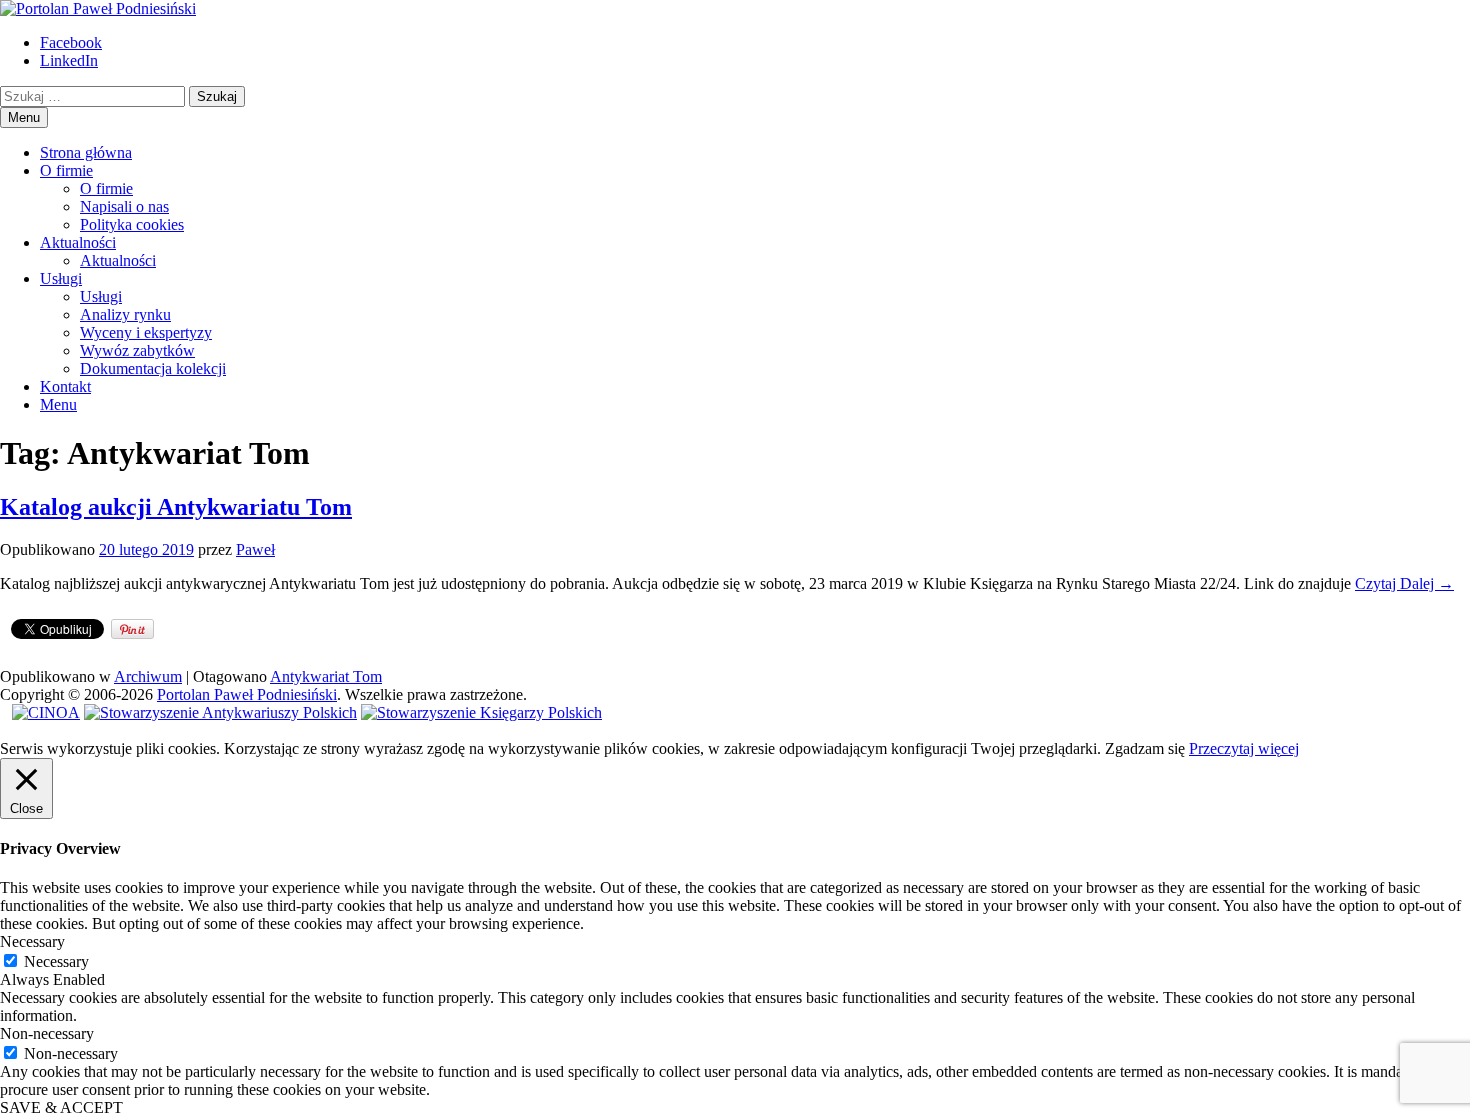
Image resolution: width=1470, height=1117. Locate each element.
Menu (58, 404)
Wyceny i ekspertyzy (146, 332)
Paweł (255, 549)
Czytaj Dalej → (1404, 583)
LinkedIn (69, 60)
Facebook (71, 42)
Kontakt (65, 386)
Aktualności (78, 242)
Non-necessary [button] (47, 1033)
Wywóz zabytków (137, 350)
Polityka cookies (132, 224)
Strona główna (86, 152)
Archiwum (148, 676)
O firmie (66, 170)
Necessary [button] (32, 941)
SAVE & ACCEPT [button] (61, 1107)
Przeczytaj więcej (1244, 748)
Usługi (61, 278)
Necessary (56, 961)
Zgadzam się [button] (1145, 748)
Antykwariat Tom (326, 676)
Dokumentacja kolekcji (153, 368)
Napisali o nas (124, 206)
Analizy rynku (125, 314)
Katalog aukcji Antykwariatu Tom (176, 507)
